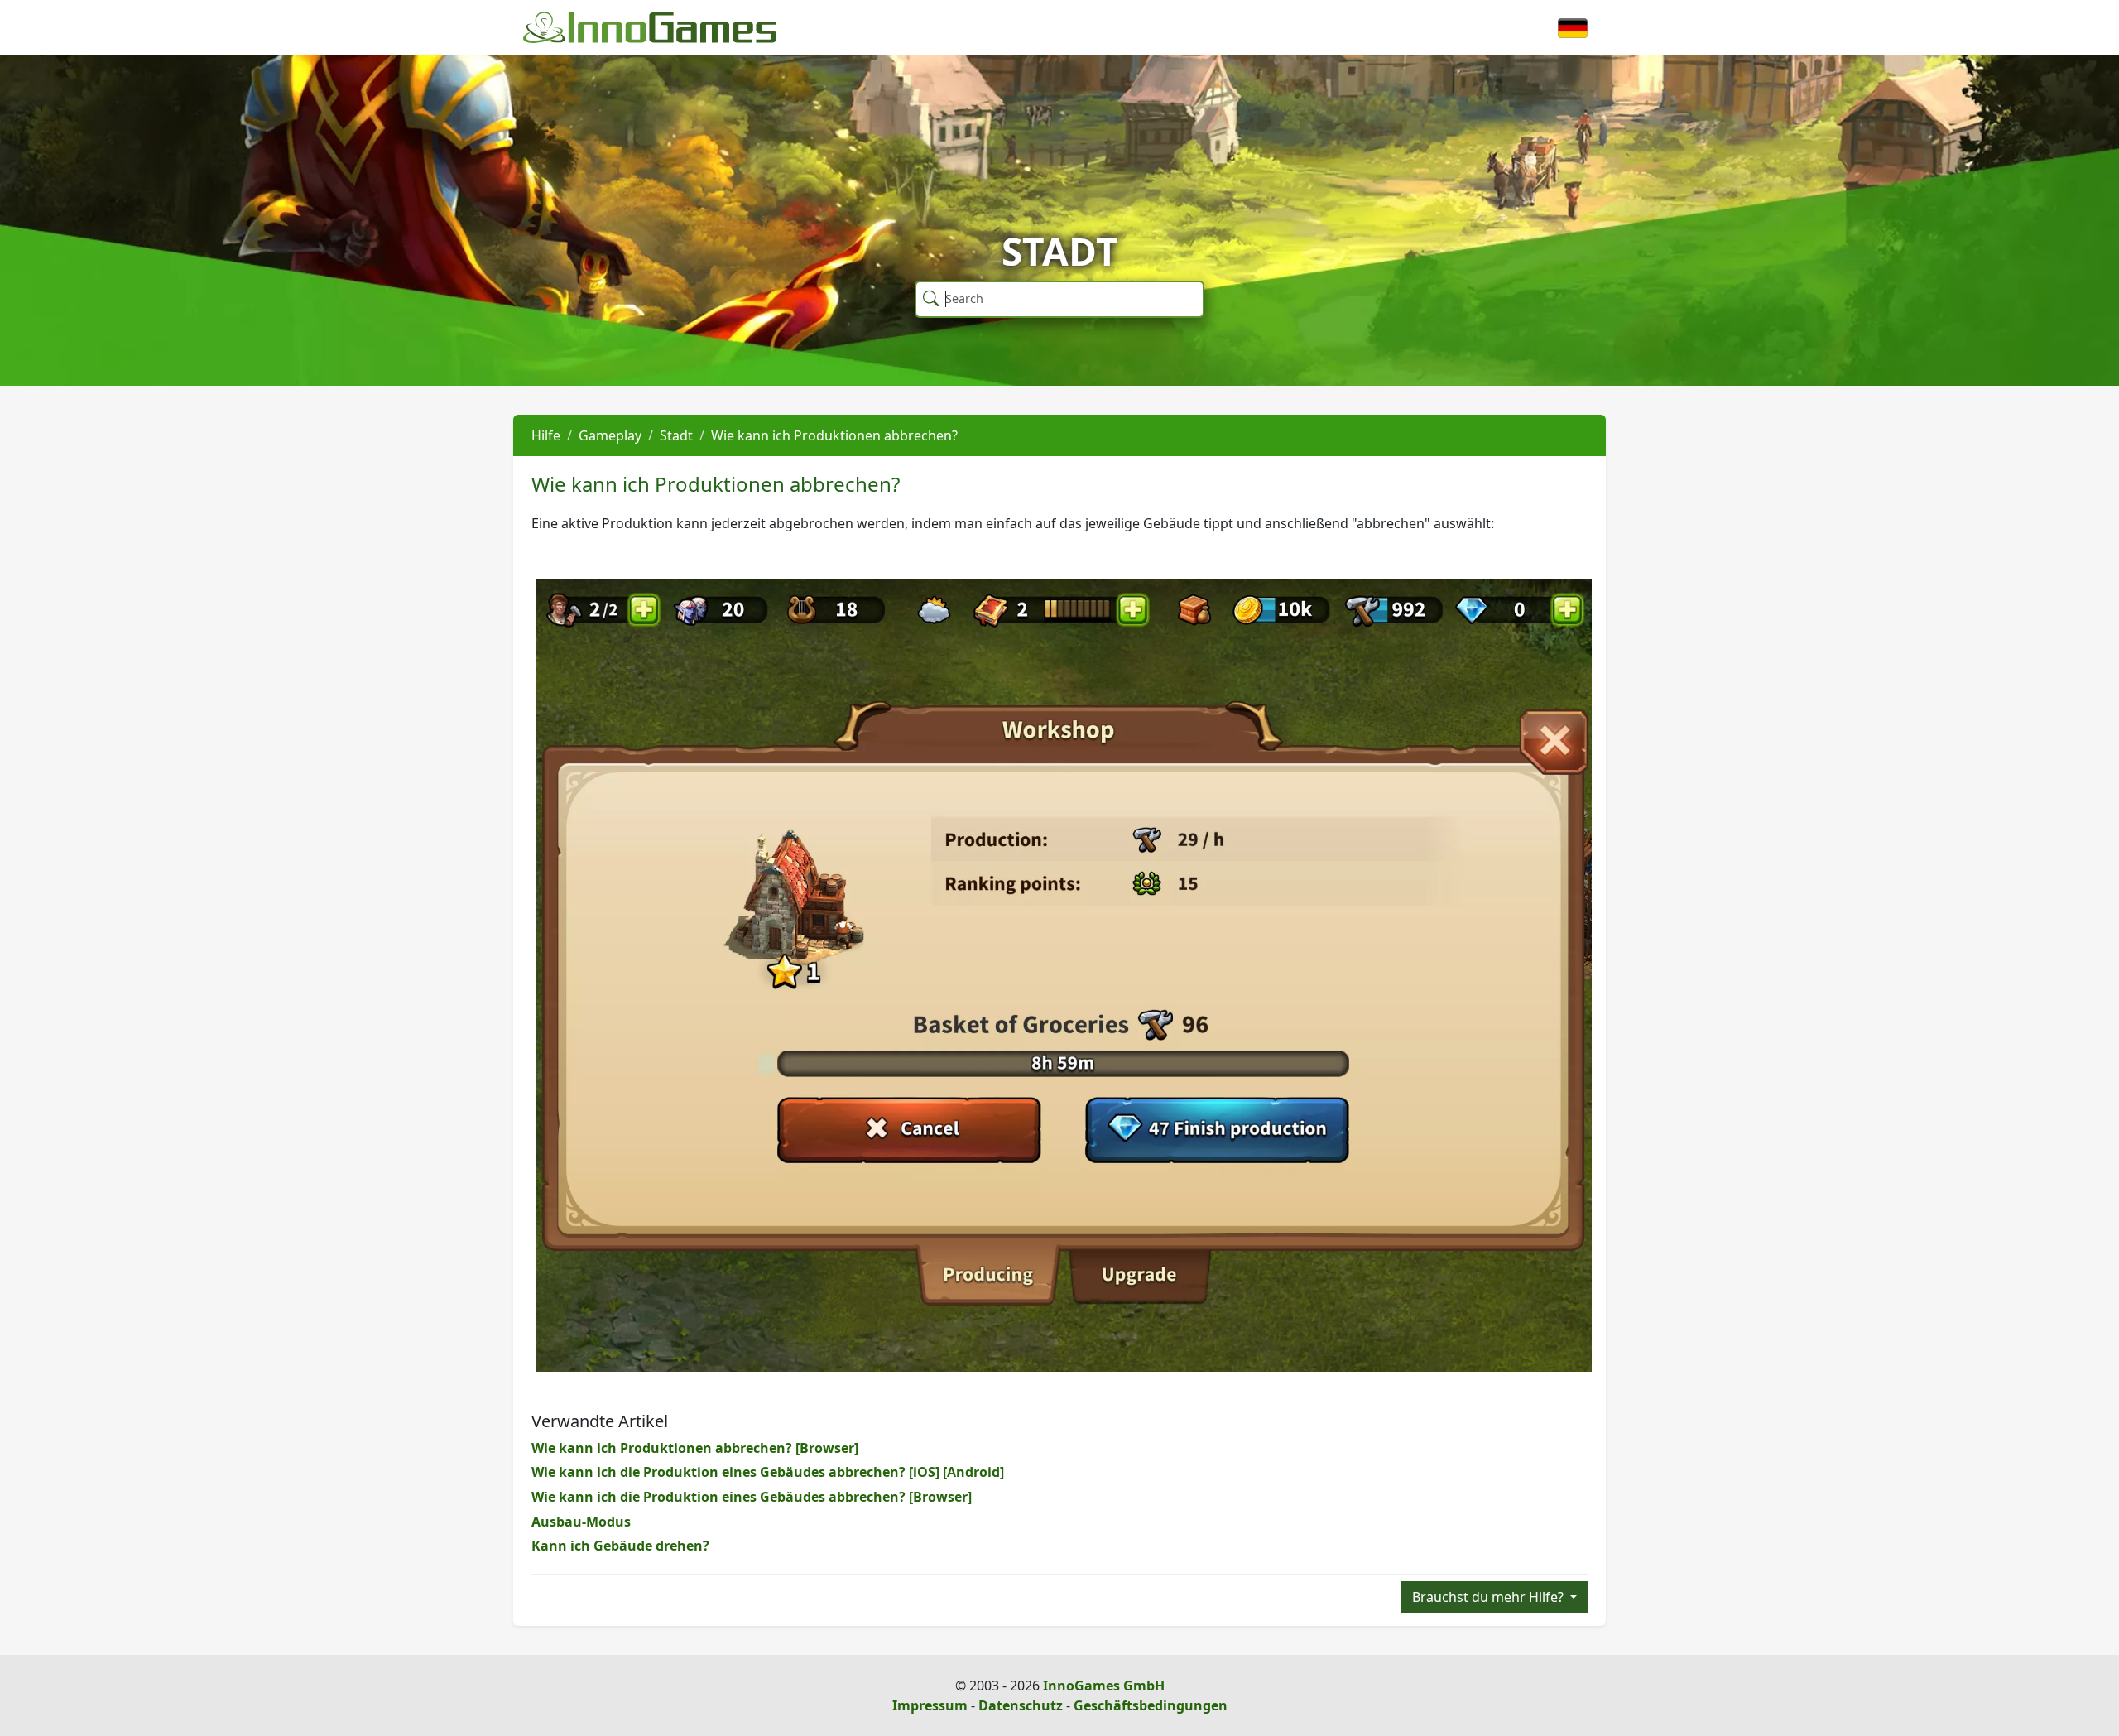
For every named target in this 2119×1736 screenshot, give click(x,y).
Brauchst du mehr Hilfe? (1490, 1597)
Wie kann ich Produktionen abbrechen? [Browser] (695, 1448)
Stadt (676, 435)
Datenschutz (1021, 1705)
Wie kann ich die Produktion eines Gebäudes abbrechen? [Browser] (752, 1497)
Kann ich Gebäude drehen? (620, 1546)
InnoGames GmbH (1104, 1686)
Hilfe (546, 435)
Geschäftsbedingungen (1151, 1705)
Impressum (930, 1705)
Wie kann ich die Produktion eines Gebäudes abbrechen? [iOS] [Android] (768, 1472)
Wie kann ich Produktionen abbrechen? (834, 435)
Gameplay (610, 435)
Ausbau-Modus (581, 1522)
